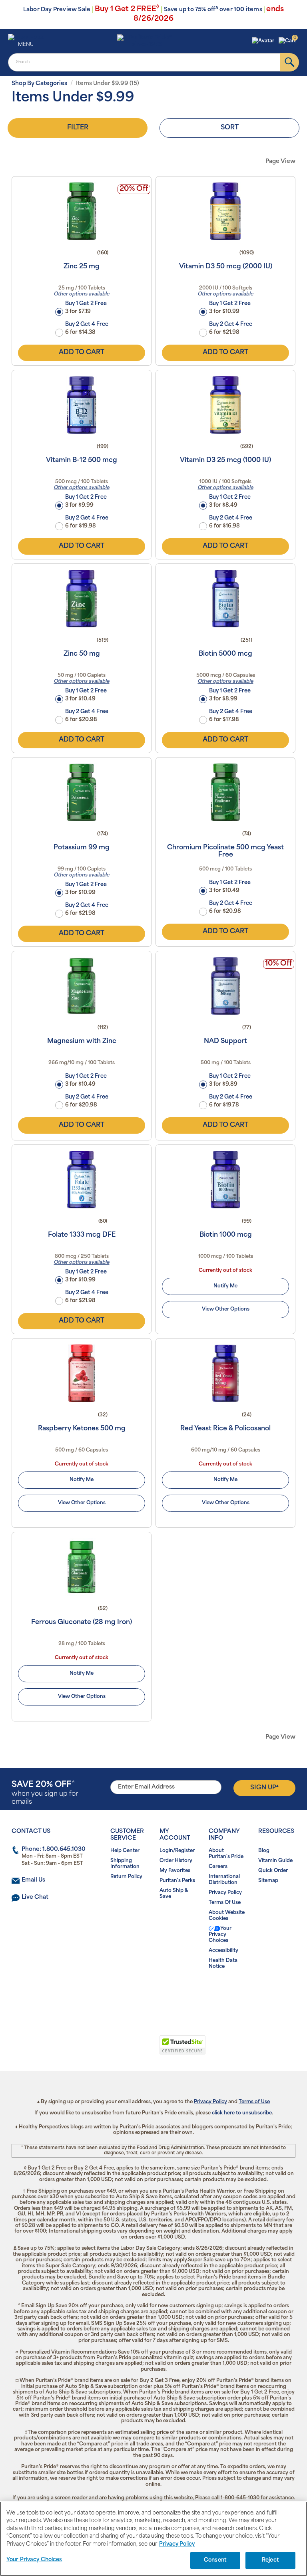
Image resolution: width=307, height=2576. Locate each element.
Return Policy (126, 1877)
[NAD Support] (225, 986)
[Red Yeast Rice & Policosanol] (225, 1373)
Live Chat (35, 1897)
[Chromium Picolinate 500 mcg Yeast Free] (225, 792)
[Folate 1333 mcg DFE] (82, 1180)
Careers (218, 1867)
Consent (215, 2560)
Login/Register (177, 1851)
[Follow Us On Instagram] (152, 1992)
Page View (280, 162)
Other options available (82, 294)
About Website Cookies (227, 1916)
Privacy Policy (225, 1893)
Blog (264, 1851)
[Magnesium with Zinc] (82, 986)
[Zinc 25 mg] (82, 211)
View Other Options (226, 1309)
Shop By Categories (39, 84)
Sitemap (268, 1881)
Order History (176, 1861)
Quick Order (273, 1871)
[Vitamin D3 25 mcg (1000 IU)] (225, 405)
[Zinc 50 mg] (82, 599)
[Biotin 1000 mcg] (225, 1180)
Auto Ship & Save (174, 1894)
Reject (270, 2560)
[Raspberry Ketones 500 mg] (82, 1373)
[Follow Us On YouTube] (170, 1992)
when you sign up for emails (45, 1793)
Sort (230, 128)
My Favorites (175, 1871)
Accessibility (223, 1951)
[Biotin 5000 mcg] (225, 599)
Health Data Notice (223, 1964)
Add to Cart (82, 353)
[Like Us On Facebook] (134, 1992)
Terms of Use (254, 2102)
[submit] (290, 62)
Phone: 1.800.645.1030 (54, 1849)
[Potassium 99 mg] (82, 792)
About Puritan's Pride (226, 1854)
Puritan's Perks (177, 1881)
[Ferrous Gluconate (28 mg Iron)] (82, 1567)
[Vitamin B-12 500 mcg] (82, 405)
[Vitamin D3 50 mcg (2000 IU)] (225, 211)
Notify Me (225, 1286)
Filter (78, 128)
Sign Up (264, 1787)
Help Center (125, 1851)
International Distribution (224, 1880)
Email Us (33, 1880)
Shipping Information (125, 1864)
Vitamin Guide (275, 1861)
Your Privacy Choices (220, 1935)
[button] (264, 41)
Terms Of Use (225, 1903)
